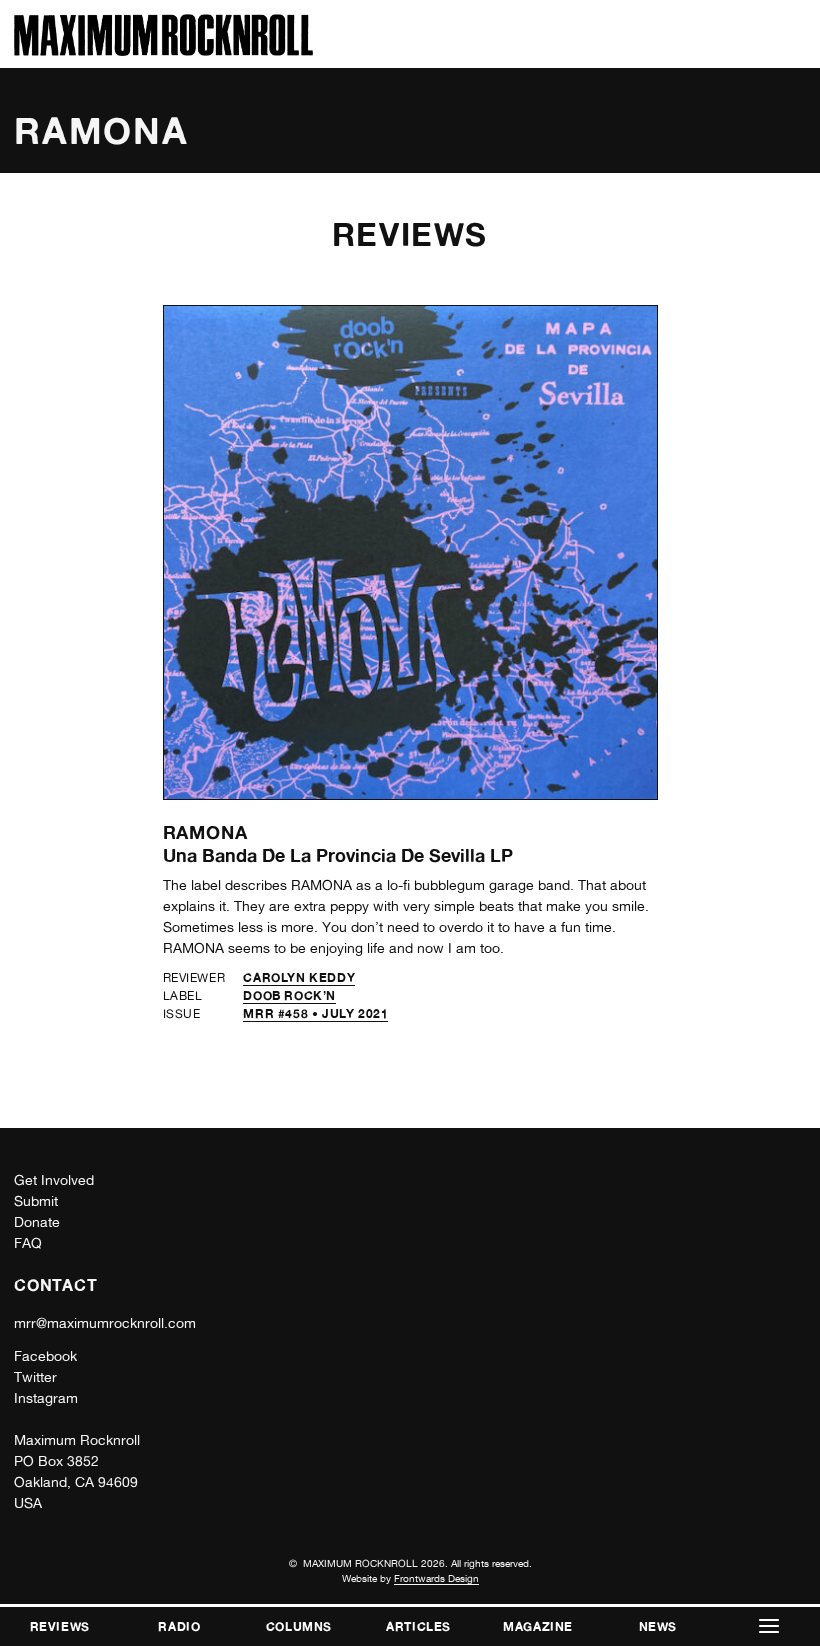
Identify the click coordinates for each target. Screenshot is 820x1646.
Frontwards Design (436, 1578)
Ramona (205, 832)
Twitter (35, 1377)
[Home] (163, 50)
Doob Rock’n (289, 995)
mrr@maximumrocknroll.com (105, 1323)
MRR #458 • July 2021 (315, 1013)
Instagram (46, 1398)
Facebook (45, 1356)
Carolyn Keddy (299, 977)
